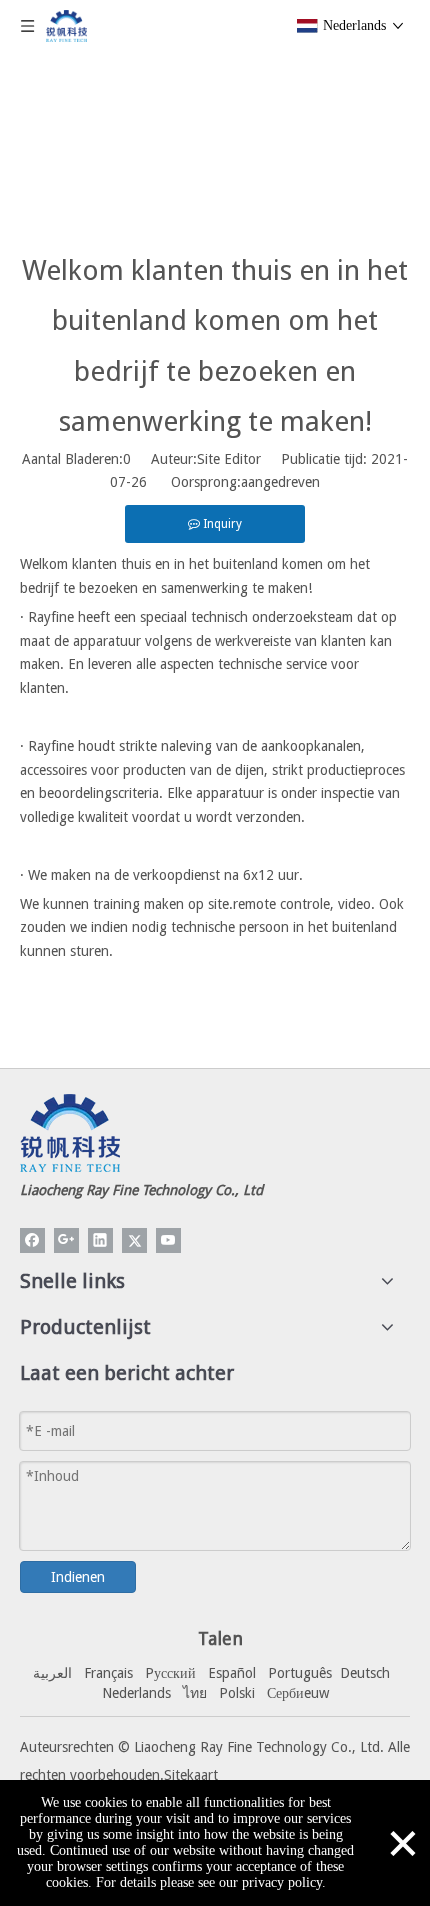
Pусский (170, 1673)
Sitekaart (191, 1775)
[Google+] (66, 1240)
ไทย (195, 1693)
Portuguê (297, 1673)
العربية (52, 1673)
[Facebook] (32, 1240)
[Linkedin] (100, 1240)
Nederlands (136, 1693)
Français (108, 1673)
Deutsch (365, 1673)
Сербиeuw (298, 1693)
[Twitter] (134, 1240)
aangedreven (280, 482)
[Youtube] (168, 1240)
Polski (237, 1693)
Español (232, 1673)
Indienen (78, 1577)
